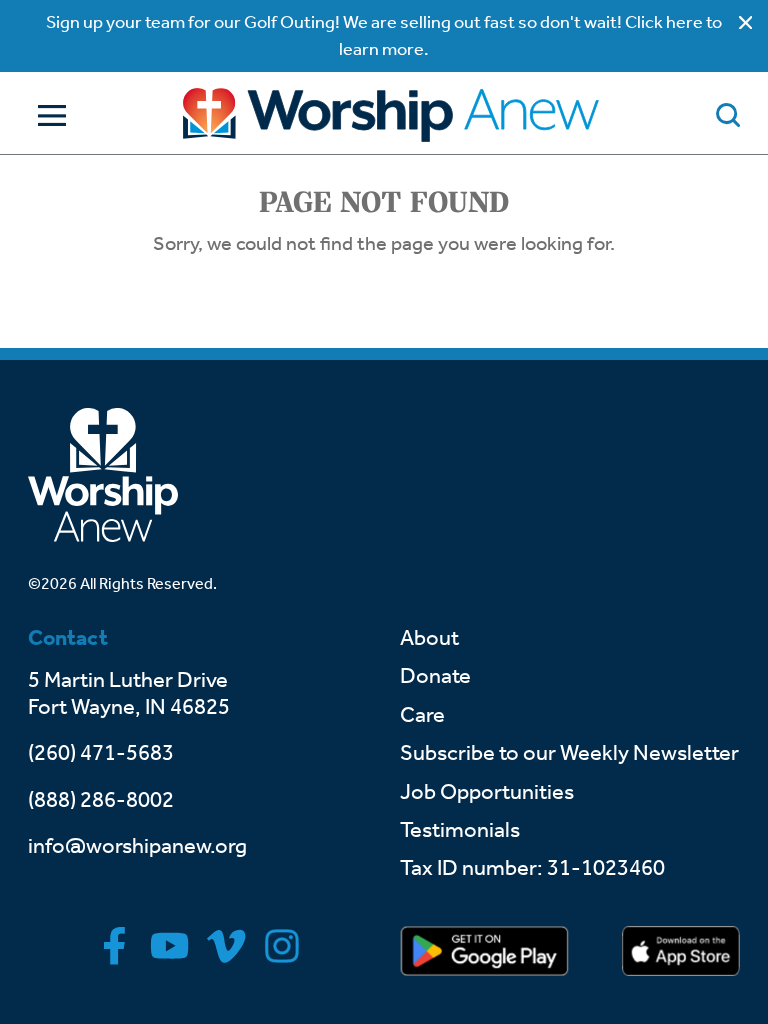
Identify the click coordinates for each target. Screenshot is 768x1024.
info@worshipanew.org (137, 846)
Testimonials (460, 830)
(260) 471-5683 (101, 753)
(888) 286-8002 (101, 800)
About (429, 638)
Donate (435, 676)
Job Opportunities (487, 792)
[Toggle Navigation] (47, 115)
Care (422, 715)
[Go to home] (391, 115)
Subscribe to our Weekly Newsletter (569, 753)
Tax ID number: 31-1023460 (532, 868)
